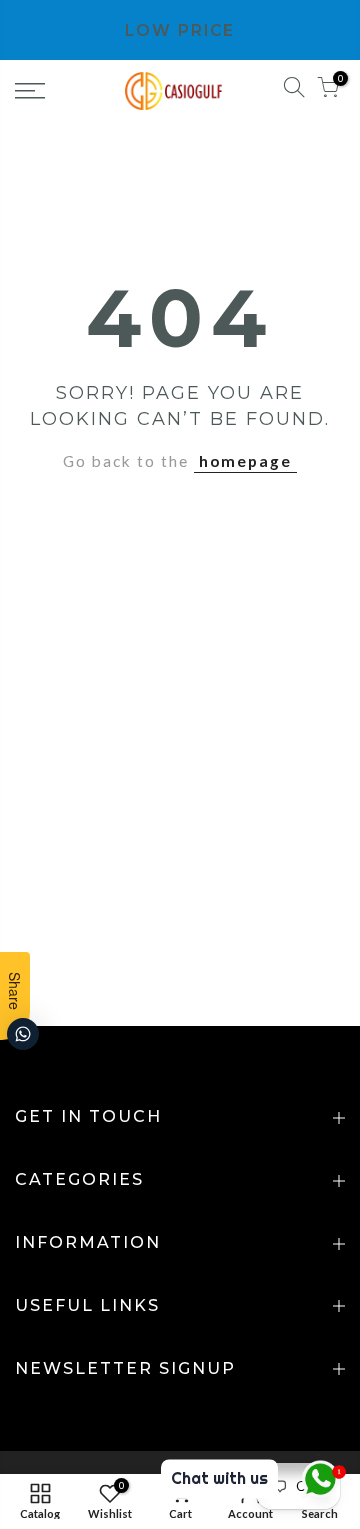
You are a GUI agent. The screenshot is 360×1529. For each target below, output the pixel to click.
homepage (245, 461)
